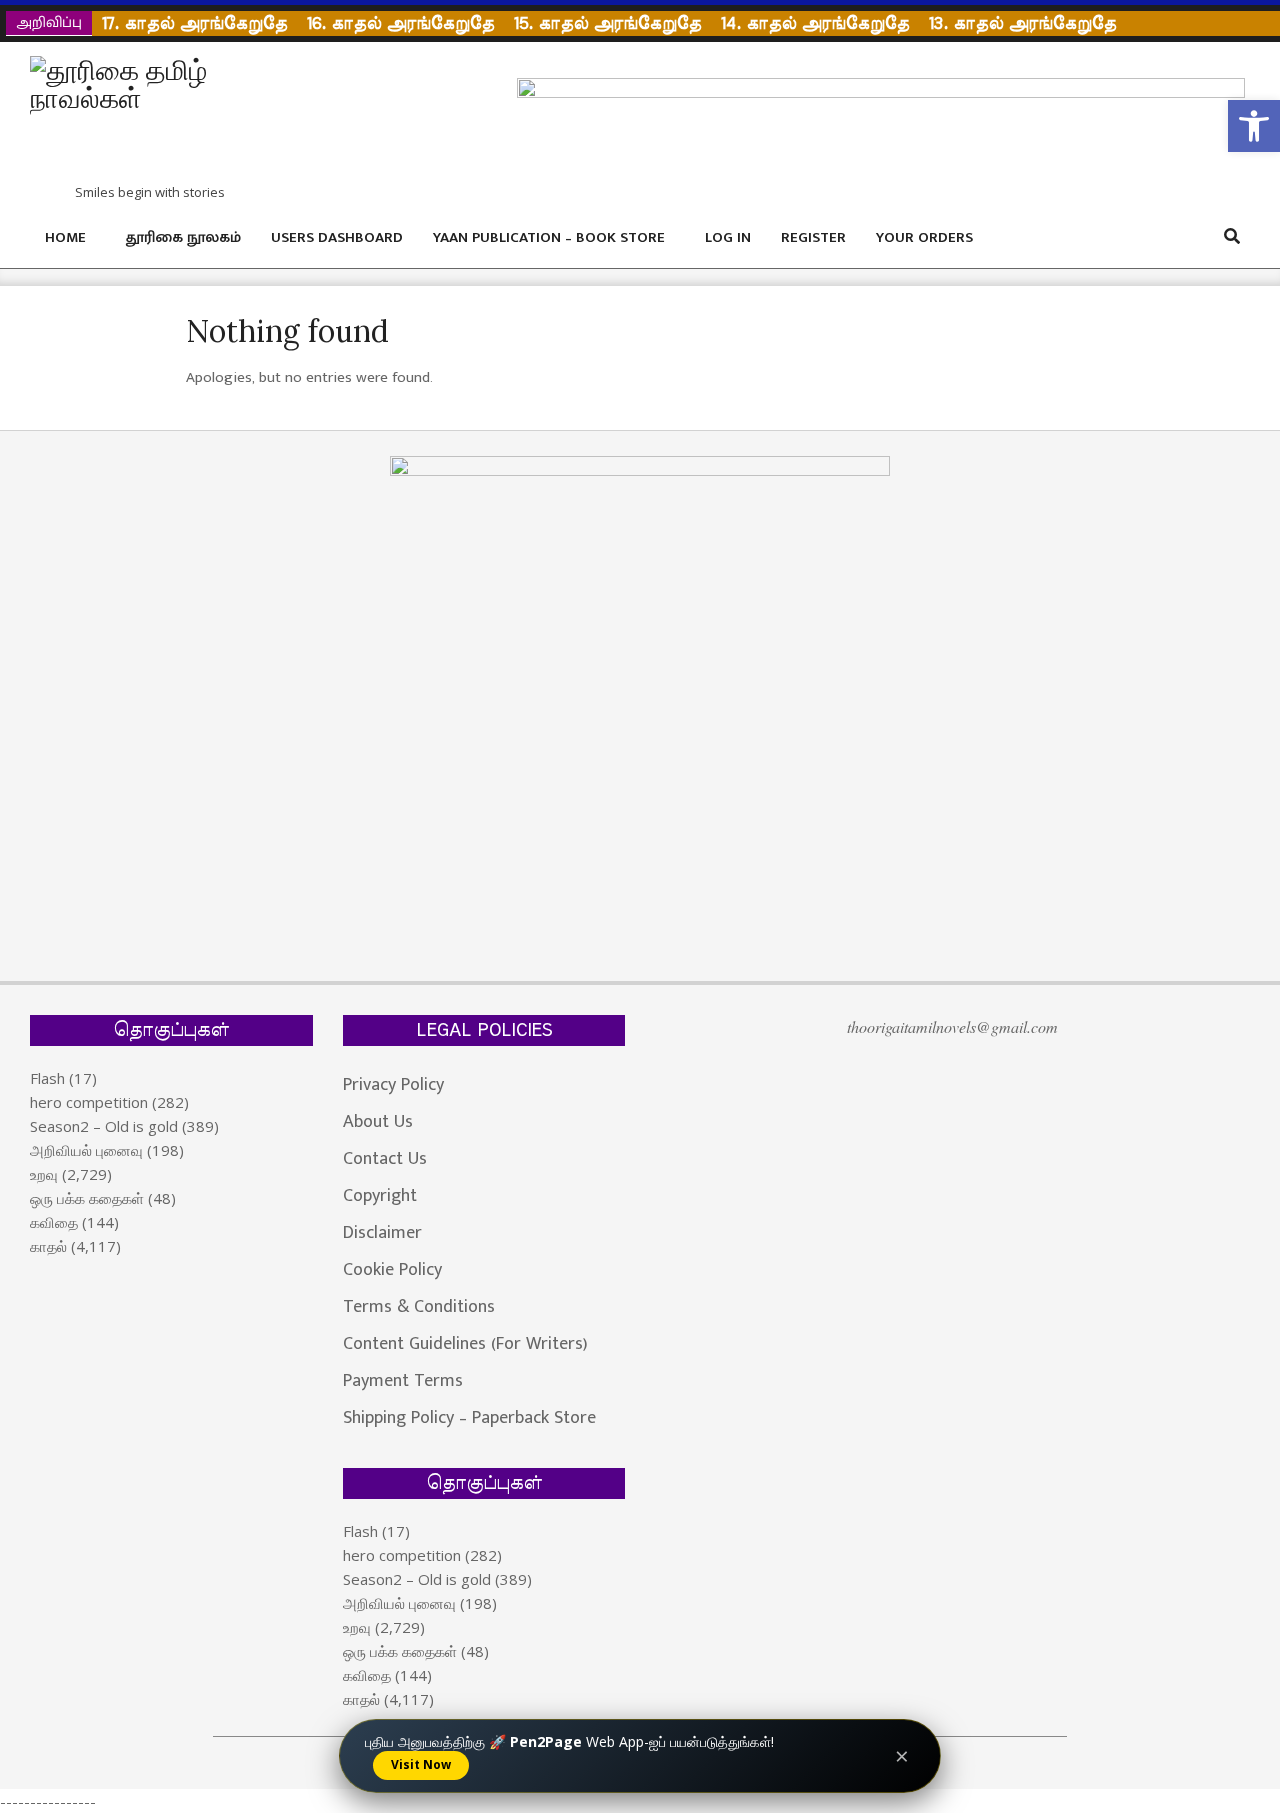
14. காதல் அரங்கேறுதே (815, 23)
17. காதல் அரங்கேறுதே (194, 23)
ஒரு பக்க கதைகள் (87, 1198)
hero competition (89, 1102)
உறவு (44, 1174)
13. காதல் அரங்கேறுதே (1022, 23)
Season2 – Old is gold (104, 1126)
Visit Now (421, 1764)
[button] (1254, 126)
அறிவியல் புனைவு (86, 1150)
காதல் (48, 1246)
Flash (47, 1078)
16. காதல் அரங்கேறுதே (400, 23)
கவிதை (54, 1222)
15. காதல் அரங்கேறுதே (607, 23)
